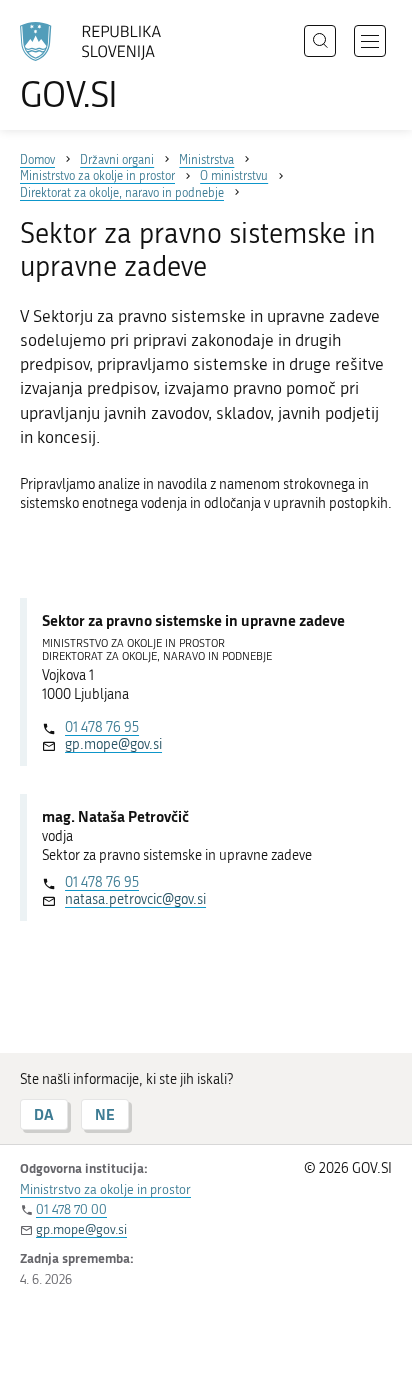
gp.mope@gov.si (113, 744)
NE (105, 1114)
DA (44, 1114)
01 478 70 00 (71, 1209)
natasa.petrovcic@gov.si (135, 899)
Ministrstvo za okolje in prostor (105, 1189)
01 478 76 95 (102, 727)
